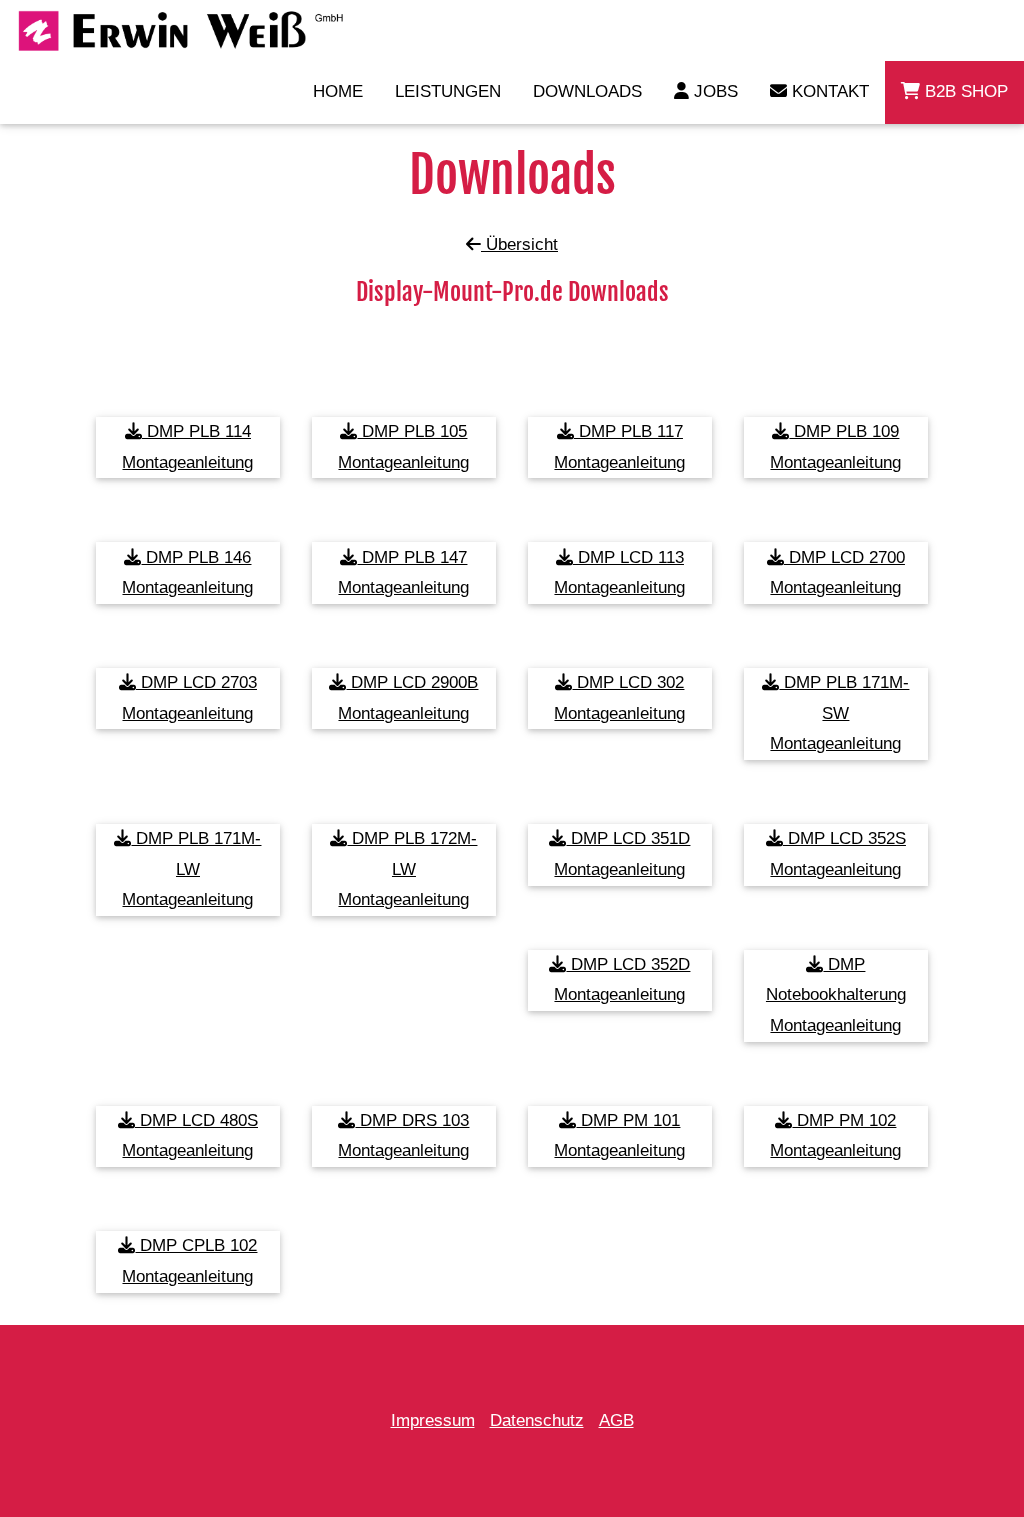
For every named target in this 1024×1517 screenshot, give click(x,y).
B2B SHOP (964, 91)
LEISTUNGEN (448, 91)
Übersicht (519, 244)
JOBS (713, 91)
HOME (338, 91)
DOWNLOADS (587, 91)
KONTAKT (828, 91)
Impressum (433, 1420)
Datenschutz (537, 1420)
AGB (616, 1420)
